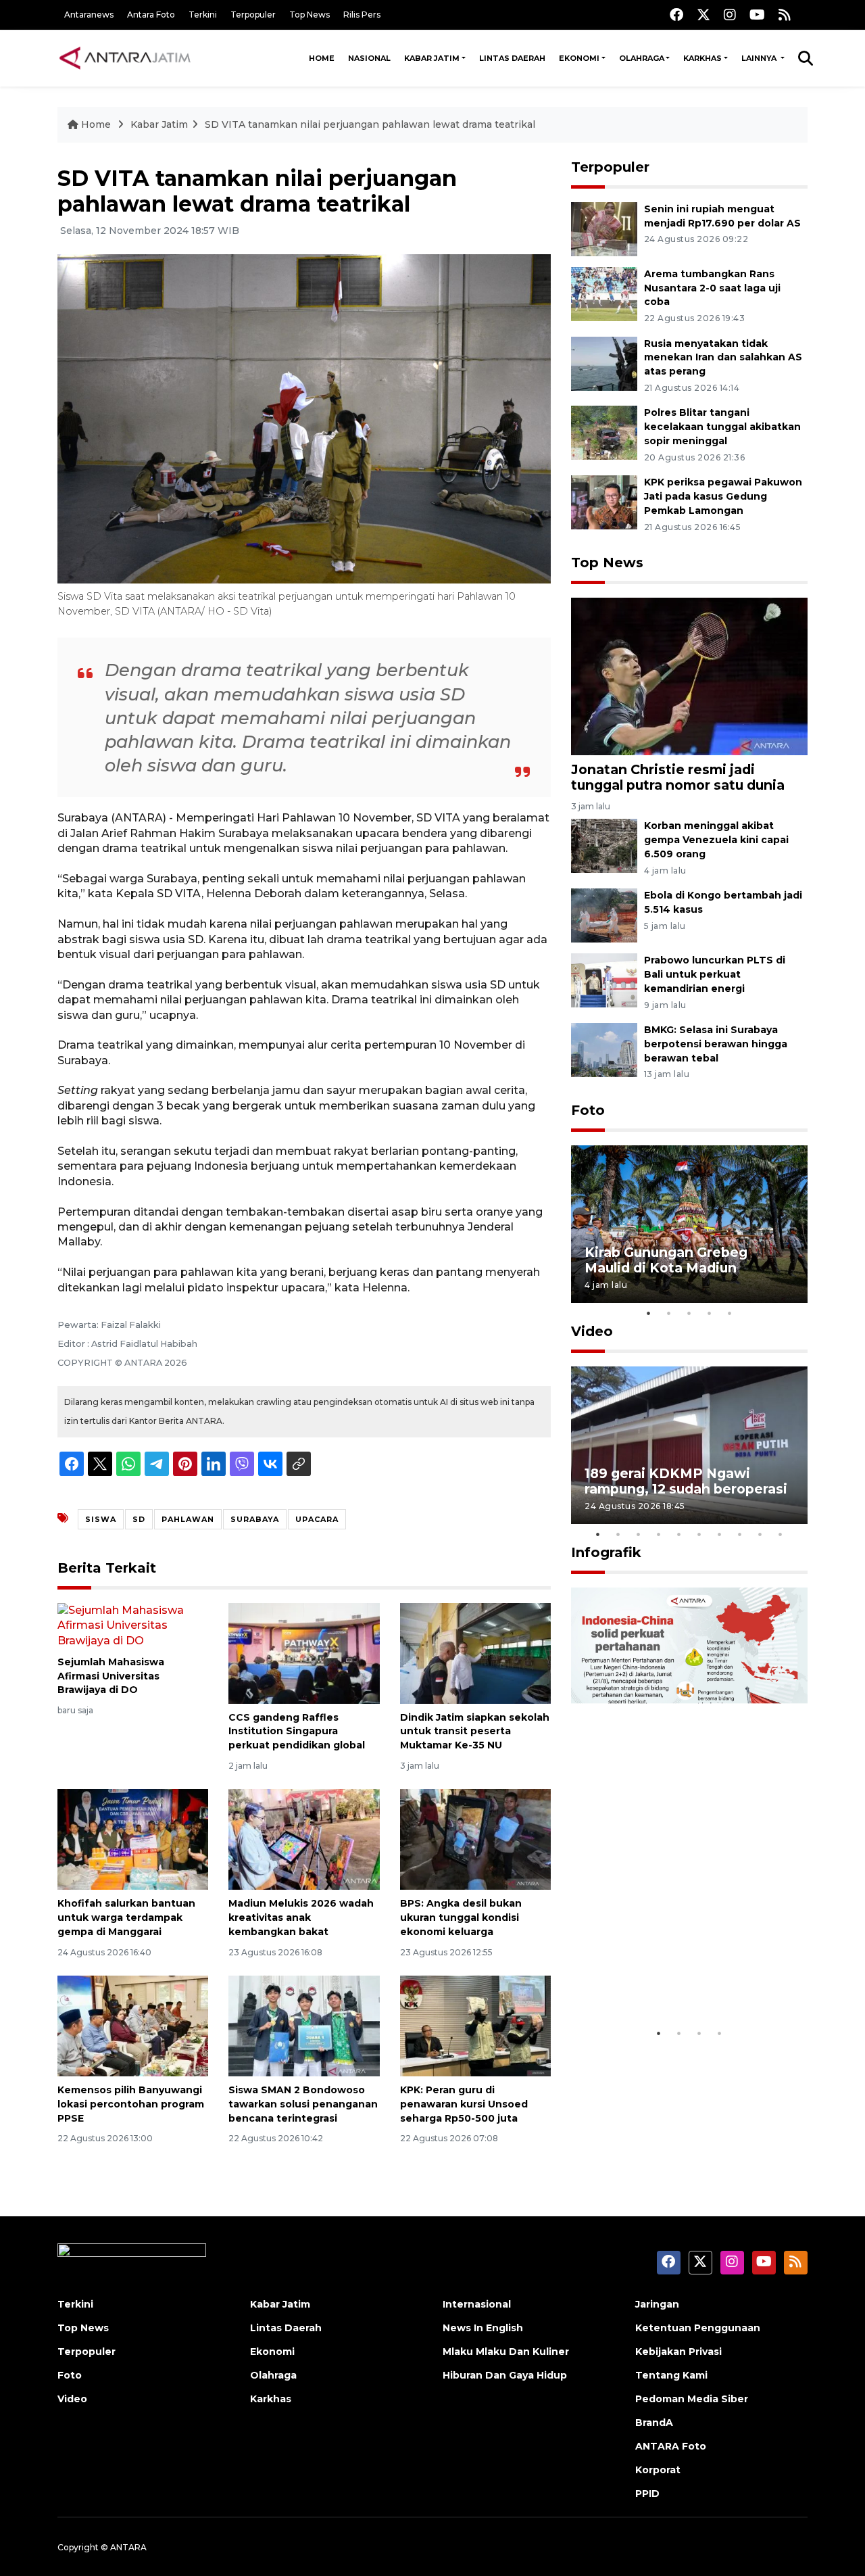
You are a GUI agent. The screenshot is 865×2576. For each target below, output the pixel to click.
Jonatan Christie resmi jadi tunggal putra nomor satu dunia (678, 777)
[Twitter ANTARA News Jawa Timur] (703, 15)
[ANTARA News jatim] (125, 58)
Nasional (369, 58)
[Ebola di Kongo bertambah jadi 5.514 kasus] (604, 914)
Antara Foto (151, 15)
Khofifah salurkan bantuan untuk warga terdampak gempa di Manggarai (126, 1917)
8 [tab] (740, 1534)
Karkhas (702, 58)
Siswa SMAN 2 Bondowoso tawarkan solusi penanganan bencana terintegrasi (303, 2104)
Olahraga (642, 58)
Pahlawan (188, 1519)
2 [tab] (669, 1313)
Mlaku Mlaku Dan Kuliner (506, 2352)
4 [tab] (710, 1313)
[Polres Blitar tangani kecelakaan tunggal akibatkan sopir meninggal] (604, 432)
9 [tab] (760, 1534)
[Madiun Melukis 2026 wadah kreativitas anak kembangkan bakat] (304, 1839)
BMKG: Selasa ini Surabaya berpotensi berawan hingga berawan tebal (716, 1044)
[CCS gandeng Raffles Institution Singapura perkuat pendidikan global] (304, 1652)
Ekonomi (579, 58)
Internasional (477, 2304)
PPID (647, 2494)
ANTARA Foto (671, 2446)
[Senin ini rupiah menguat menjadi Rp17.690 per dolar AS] (604, 228)
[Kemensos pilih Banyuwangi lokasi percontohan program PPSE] (133, 2025)
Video (592, 1331)
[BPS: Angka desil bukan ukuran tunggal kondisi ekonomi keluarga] (475, 1839)
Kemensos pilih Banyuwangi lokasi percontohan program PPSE (131, 2104)
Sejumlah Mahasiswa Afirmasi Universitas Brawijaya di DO (111, 1676)
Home (322, 58)
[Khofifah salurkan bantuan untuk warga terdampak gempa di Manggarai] (133, 1839)
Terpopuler (253, 15)
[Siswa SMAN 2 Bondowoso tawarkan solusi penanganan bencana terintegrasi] (304, 2025)
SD (139, 1519)
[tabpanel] (689, 1224)
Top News (310, 15)
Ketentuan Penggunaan (698, 2328)
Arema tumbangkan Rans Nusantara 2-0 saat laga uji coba (712, 288)
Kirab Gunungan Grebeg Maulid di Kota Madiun (666, 1260)
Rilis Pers (362, 15)
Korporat (658, 2470)
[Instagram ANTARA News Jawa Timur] (730, 15)
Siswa (101, 1519)
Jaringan (657, 2304)
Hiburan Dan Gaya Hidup (505, 2375)
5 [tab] (730, 1313)
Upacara (317, 1519)
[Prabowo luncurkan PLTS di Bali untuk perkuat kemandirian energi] (604, 979)
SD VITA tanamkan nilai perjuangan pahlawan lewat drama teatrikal (370, 124)
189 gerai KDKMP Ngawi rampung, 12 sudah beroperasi (686, 1481)
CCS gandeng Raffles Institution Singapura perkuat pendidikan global (297, 1732)
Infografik (606, 1552)
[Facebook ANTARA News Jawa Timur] (676, 15)
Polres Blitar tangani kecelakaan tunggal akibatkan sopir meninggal (722, 427)
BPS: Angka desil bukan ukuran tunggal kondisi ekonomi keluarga (461, 1917)
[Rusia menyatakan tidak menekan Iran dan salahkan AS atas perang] (604, 363)
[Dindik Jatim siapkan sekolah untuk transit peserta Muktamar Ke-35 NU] (475, 1652)
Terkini (203, 15)
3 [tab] (689, 1313)
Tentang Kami (671, 2375)
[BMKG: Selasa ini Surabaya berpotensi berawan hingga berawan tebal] (604, 1049)
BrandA (654, 2423)
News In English (483, 2328)
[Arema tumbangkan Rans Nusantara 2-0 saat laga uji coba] (604, 293)
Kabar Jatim (432, 58)
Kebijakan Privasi (678, 2352)
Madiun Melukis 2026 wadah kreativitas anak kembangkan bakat (301, 1917)
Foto (588, 1110)
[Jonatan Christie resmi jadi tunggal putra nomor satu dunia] (689, 676)
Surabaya (255, 1519)
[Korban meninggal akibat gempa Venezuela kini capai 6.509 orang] (604, 845)
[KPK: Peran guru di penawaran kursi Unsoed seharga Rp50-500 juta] (475, 2025)
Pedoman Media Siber (692, 2399)
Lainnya (760, 58)
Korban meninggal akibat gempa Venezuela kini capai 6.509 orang (716, 840)
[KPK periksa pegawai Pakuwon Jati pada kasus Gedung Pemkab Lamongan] (604, 501)
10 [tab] (781, 1534)
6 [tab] (699, 1534)
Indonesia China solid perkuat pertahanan (686, 1979)
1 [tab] (649, 1313)
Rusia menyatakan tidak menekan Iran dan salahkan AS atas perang (723, 358)
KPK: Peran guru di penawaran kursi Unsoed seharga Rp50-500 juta (464, 2104)
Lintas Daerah (512, 58)
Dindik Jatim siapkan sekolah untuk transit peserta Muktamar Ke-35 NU (475, 1732)
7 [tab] (720, 1534)
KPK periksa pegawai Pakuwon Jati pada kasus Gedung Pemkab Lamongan (723, 496)
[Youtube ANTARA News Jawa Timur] (757, 15)
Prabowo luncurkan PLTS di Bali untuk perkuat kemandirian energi (715, 974)
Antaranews (89, 15)
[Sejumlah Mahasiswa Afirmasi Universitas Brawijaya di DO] (133, 1625)
